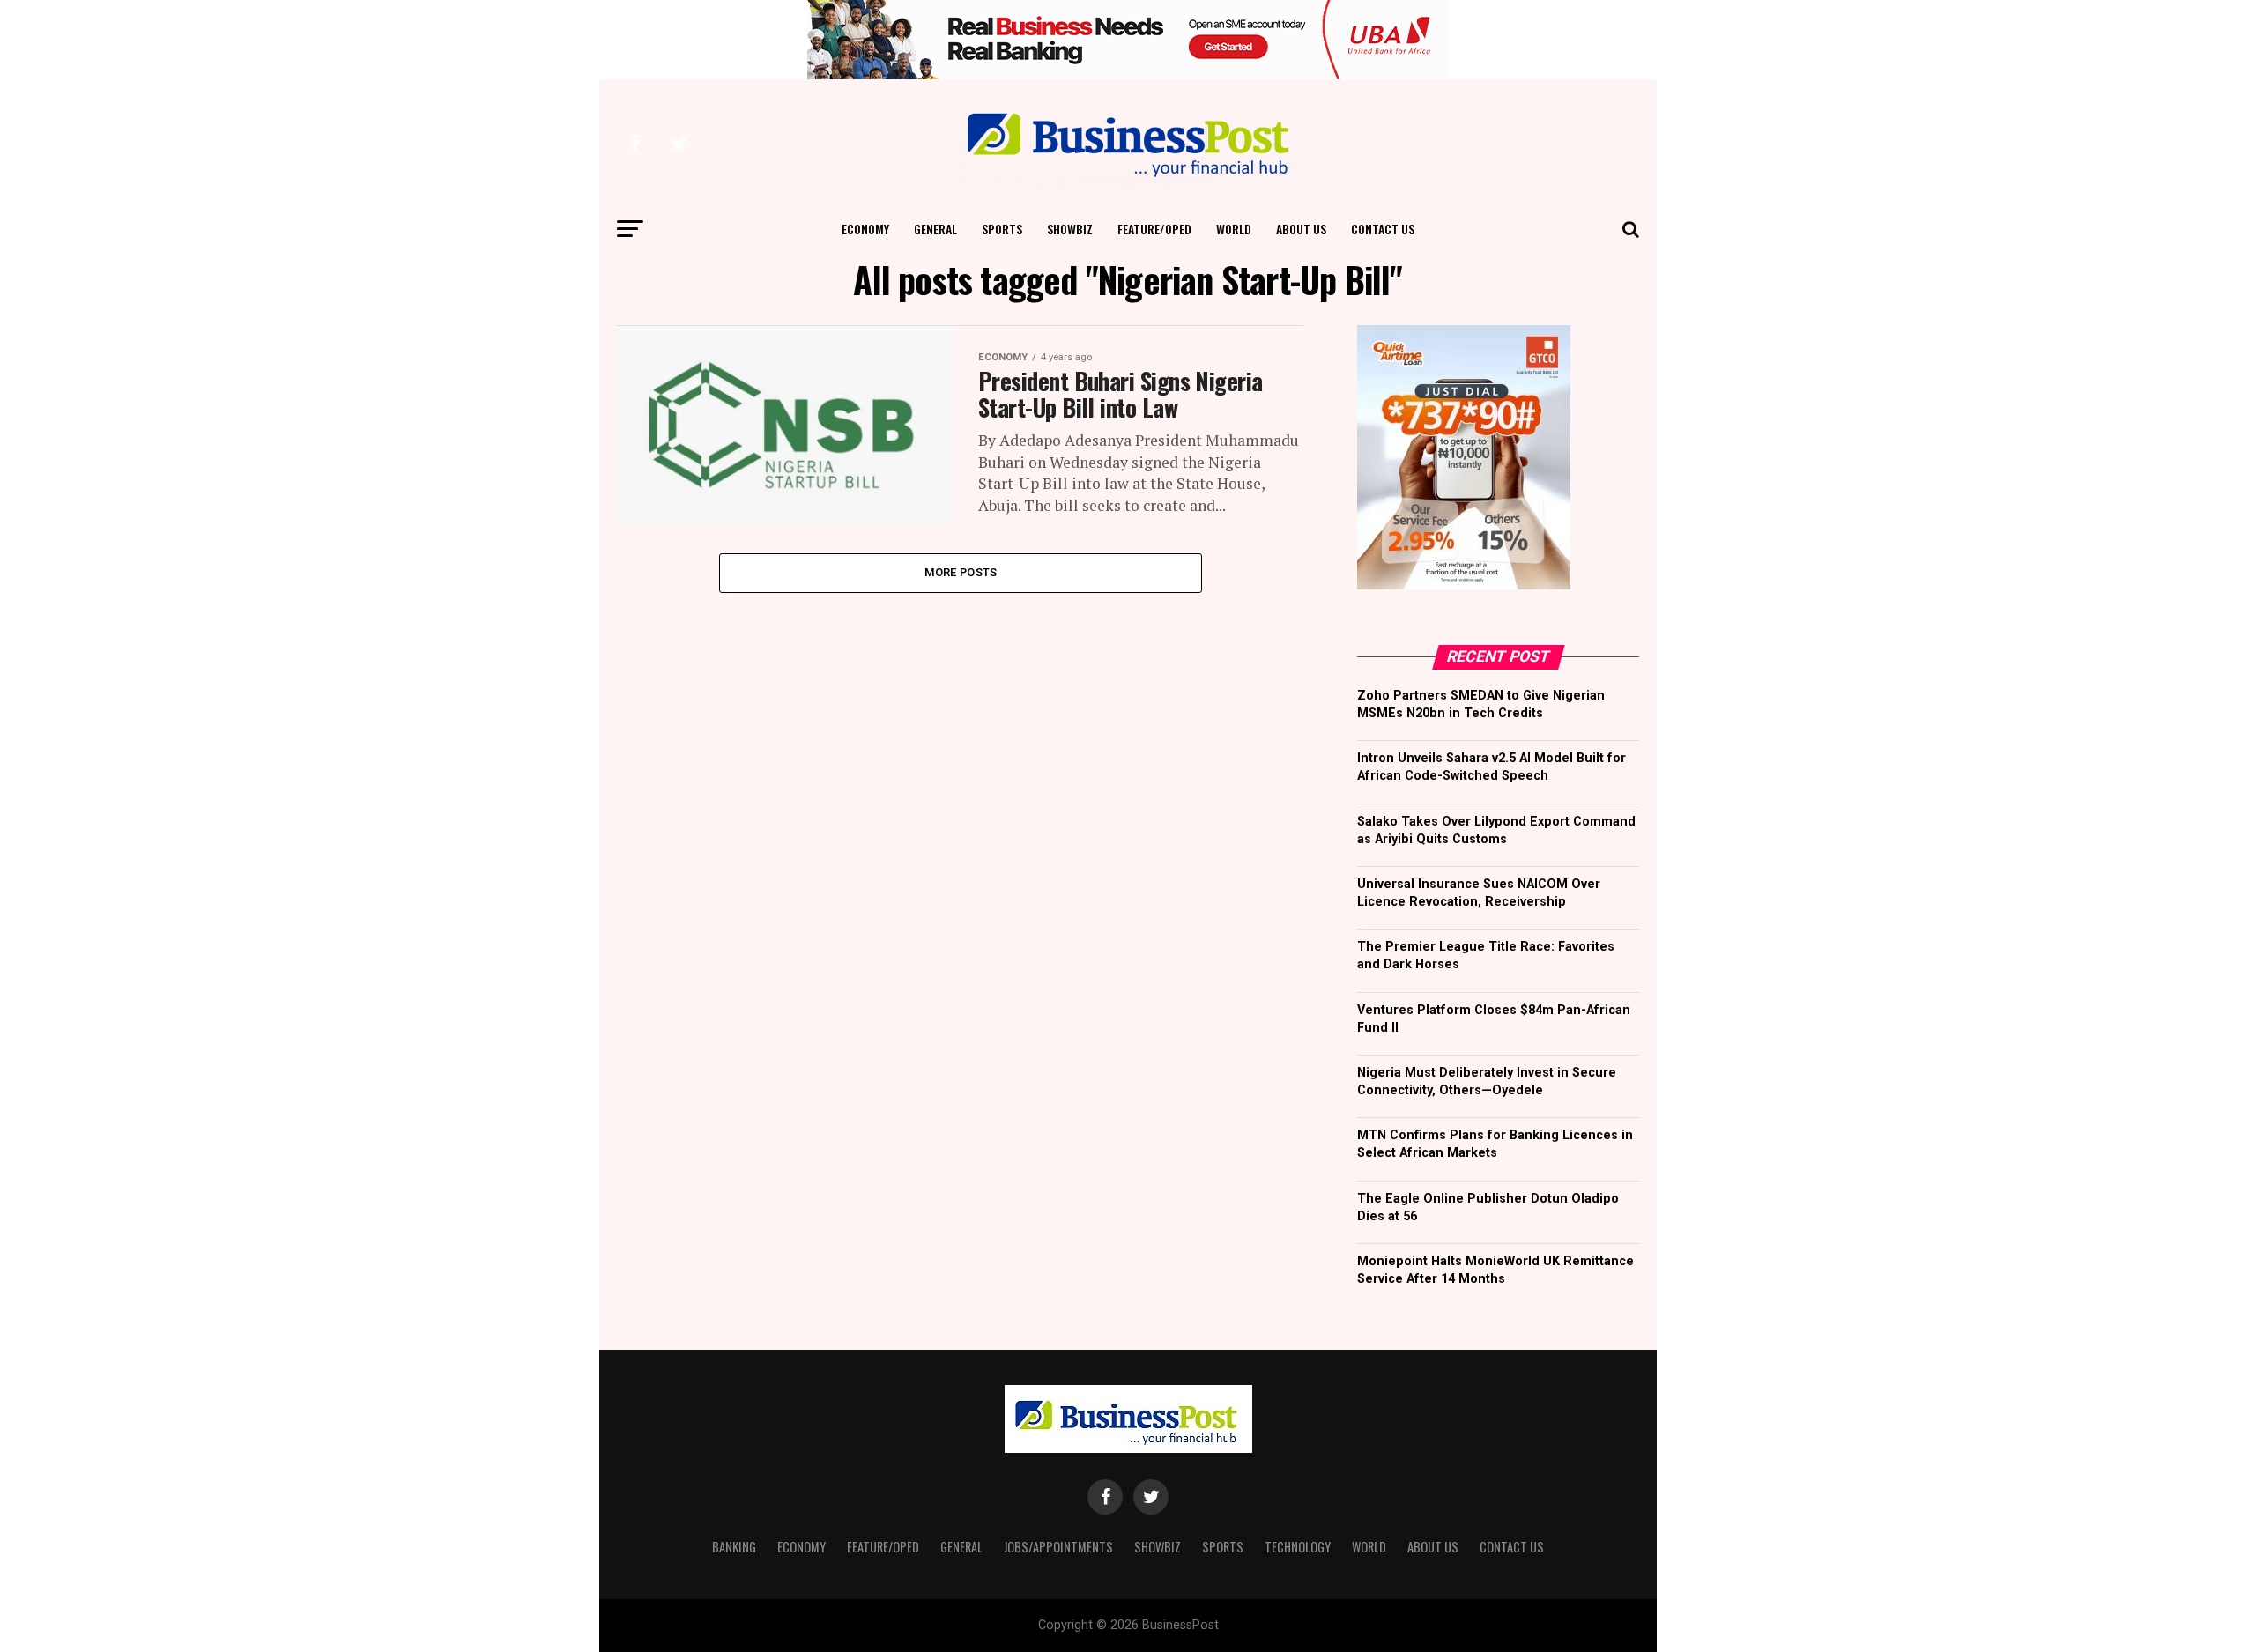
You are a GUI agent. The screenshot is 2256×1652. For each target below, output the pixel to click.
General (935, 229)
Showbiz (1070, 229)
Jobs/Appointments (1058, 1547)
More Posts (961, 572)
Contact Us (1383, 229)
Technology (1298, 1547)
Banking (734, 1547)
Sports (1002, 229)
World (1234, 229)
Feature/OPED (1154, 229)
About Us (1301, 229)
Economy (865, 229)
